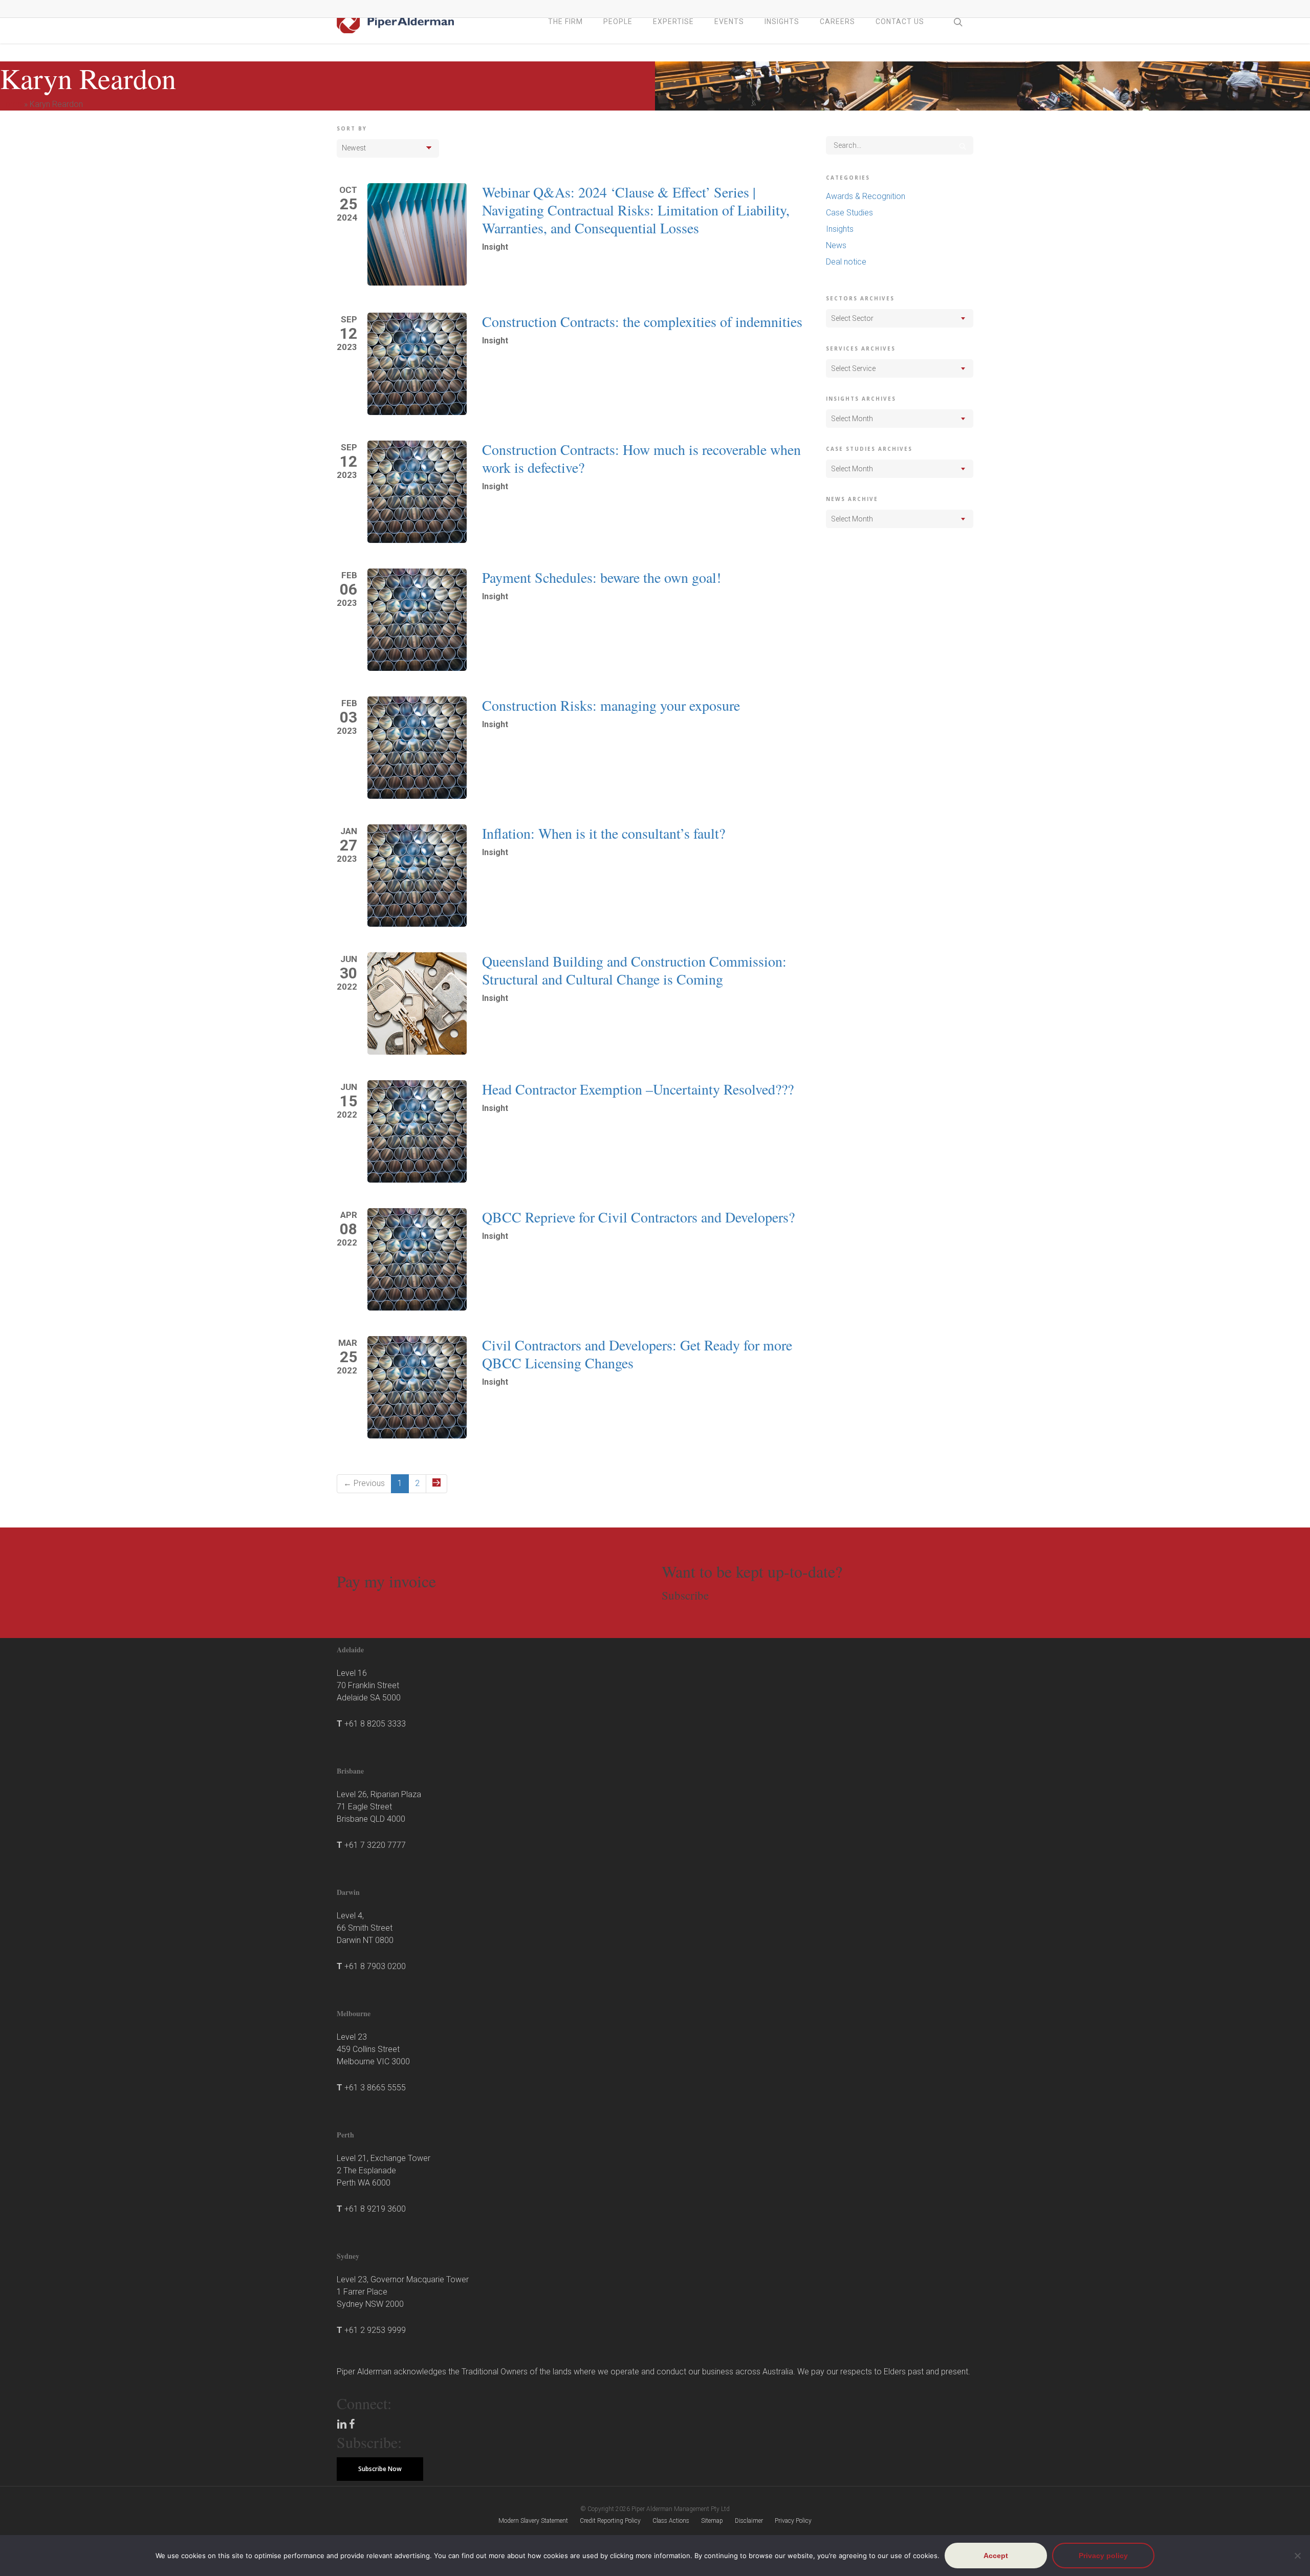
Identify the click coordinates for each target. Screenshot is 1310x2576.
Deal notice (846, 262)
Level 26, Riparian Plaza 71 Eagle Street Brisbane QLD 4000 (379, 1807)
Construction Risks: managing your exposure (611, 705)
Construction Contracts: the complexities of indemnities (642, 321)
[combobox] (900, 318)
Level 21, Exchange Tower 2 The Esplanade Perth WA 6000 (384, 2170)
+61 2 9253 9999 (375, 2330)
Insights (840, 229)
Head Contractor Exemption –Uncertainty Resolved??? (638, 1089)
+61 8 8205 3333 (375, 1724)
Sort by (352, 128)
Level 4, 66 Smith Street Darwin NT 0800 (365, 1928)
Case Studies (849, 213)
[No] (1297, 2556)
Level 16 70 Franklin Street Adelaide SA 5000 (369, 1685)
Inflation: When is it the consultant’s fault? (604, 833)
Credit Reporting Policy (610, 2521)
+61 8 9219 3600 (375, 2209)
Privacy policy (1103, 2556)
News (836, 245)
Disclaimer (749, 2521)
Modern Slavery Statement (533, 2521)
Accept (996, 2556)
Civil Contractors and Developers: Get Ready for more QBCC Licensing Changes (637, 1354)
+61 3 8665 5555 (375, 2088)
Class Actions (671, 2521)
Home (11, 104)
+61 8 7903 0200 (375, 1966)
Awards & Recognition (866, 196)
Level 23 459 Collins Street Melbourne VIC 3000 (373, 2049)
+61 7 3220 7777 (375, 1845)
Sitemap (712, 2521)
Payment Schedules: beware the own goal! (602, 577)
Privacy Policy (793, 2521)
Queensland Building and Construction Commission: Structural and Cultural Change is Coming (634, 970)
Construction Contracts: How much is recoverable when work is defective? (641, 458)
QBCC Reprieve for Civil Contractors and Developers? (638, 1217)
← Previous (364, 1483)
